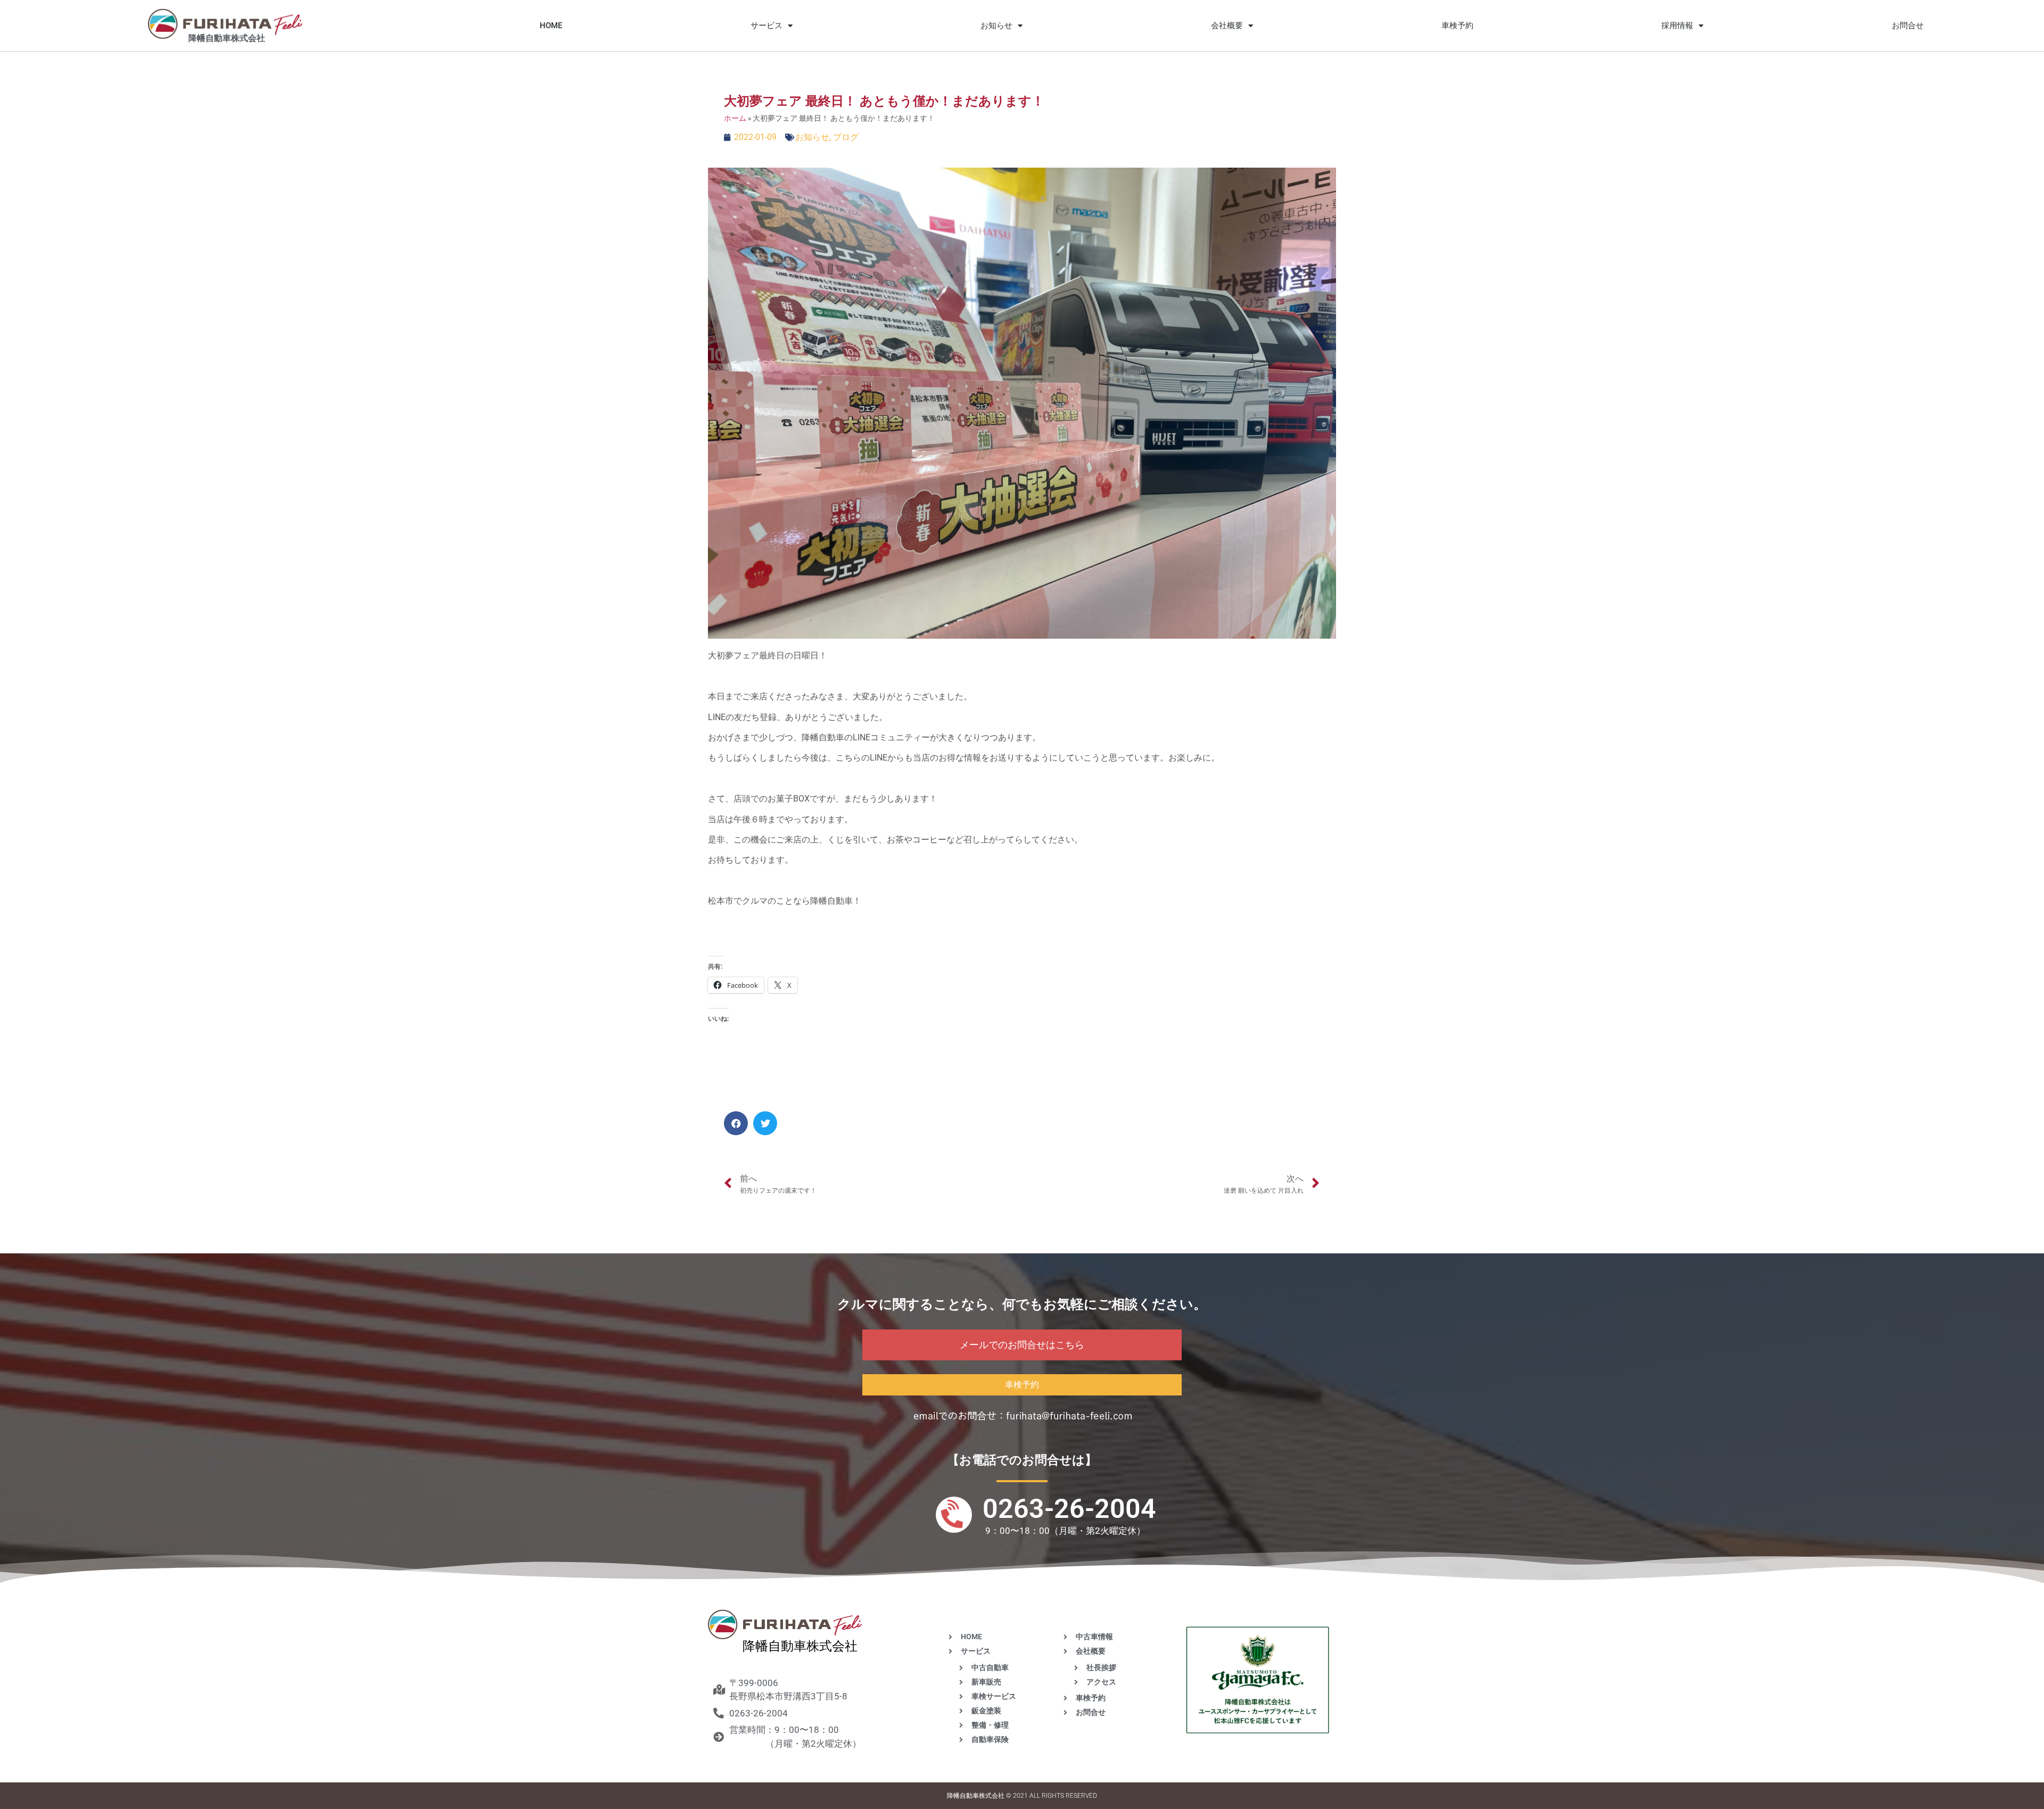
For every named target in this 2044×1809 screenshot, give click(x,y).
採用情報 (1677, 26)
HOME (551, 26)
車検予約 (1457, 26)
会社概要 (1227, 26)
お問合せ (1908, 26)
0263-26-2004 (1069, 1509)
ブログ (846, 137)
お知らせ (996, 26)
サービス (767, 26)
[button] (736, 1123)
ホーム (735, 118)
